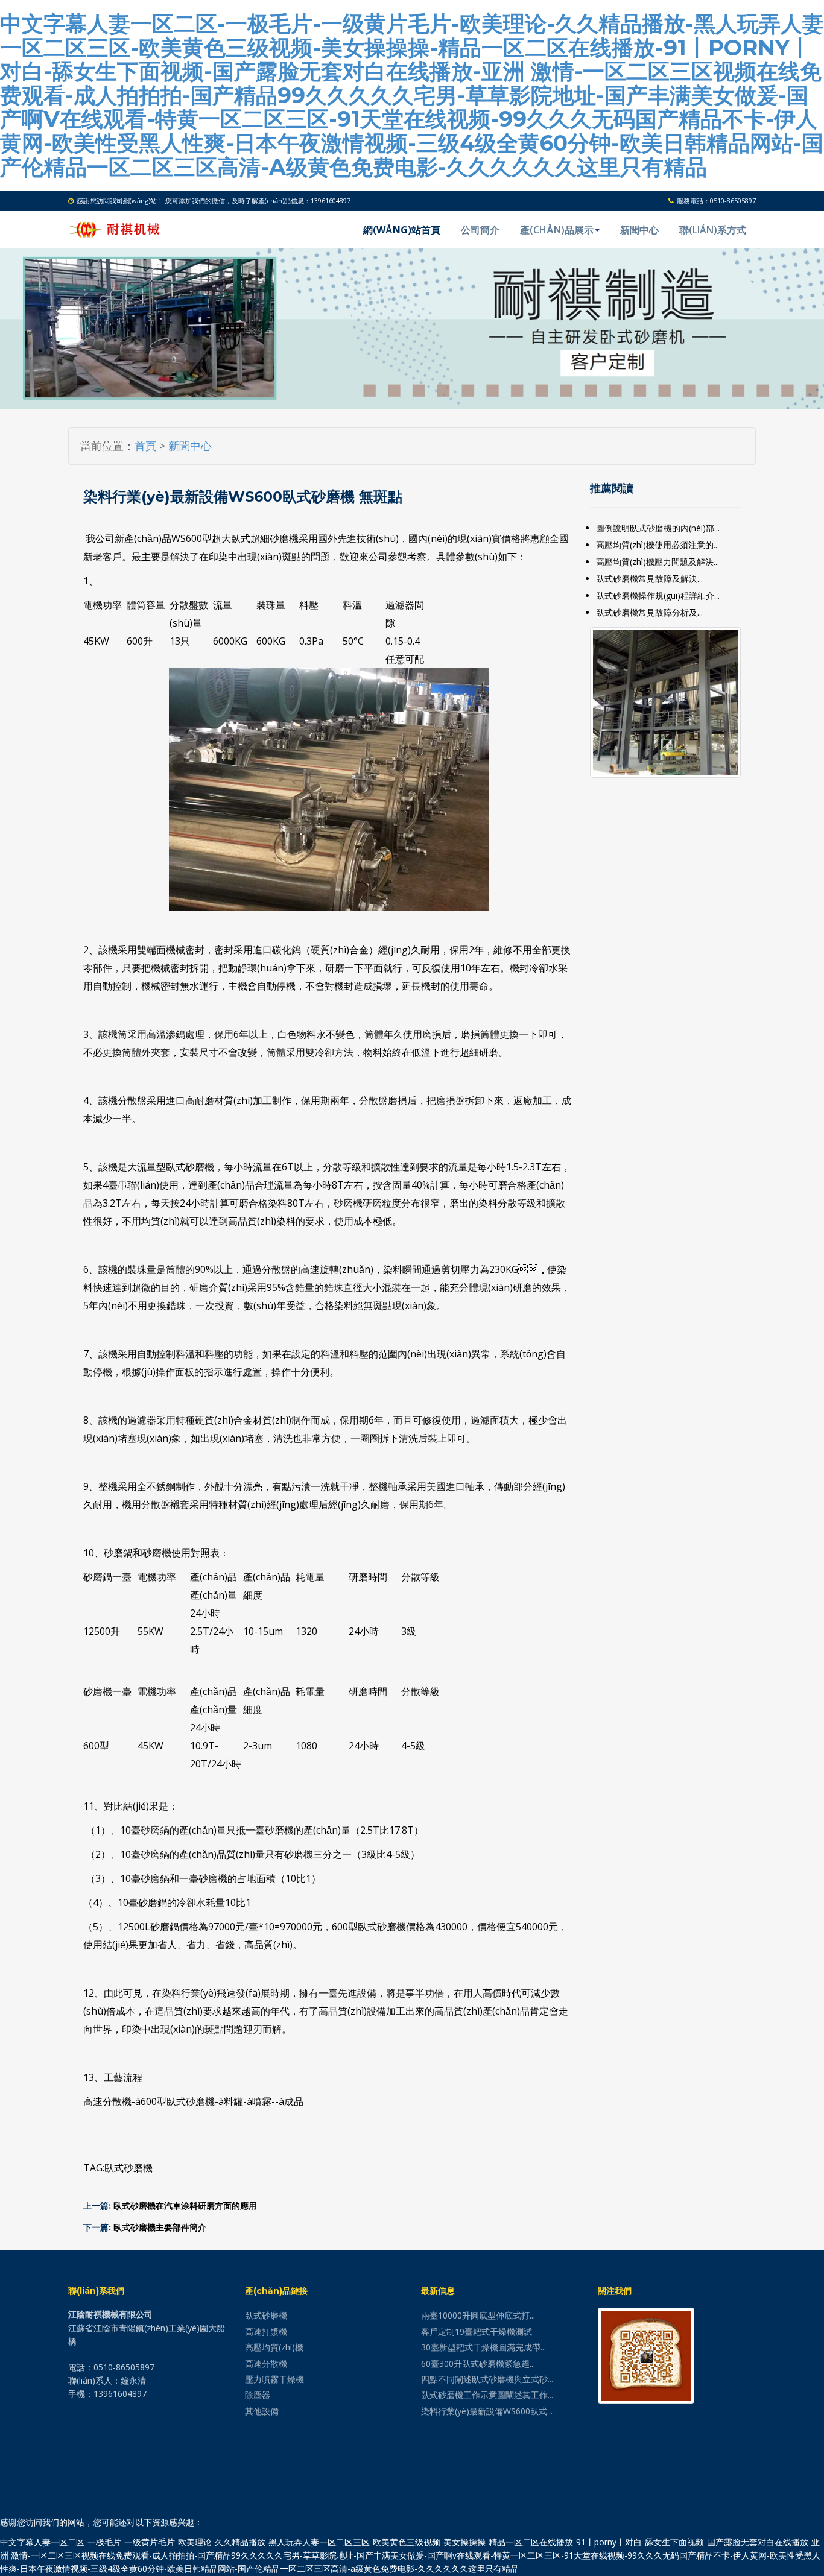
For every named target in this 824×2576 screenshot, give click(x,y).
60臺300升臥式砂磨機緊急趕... (478, 2363)
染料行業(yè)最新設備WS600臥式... (487, 2411)
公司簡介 (480, 230)
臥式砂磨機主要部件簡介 (160, 2227)
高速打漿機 (266, 2331)
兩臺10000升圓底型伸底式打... (478, 2315)
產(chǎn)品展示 (557, 230)
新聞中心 (639, 230)
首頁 (145, 446)
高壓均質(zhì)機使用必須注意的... (658, 545)
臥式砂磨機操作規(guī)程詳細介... (658, 595)
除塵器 (258, 2395)
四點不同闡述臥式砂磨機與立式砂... (487, 2379)
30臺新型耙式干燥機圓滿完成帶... (483, 2347)
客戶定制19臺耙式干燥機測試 (477, 2331)
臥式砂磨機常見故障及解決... (649, 579)
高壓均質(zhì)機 (274, 2347)
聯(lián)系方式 (713, 230)
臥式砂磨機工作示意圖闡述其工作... (487, 2395)
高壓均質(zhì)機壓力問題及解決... (658, 562)
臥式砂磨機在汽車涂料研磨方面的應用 (185, 2206)
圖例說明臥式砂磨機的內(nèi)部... (658, 528)
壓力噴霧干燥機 (274, 2379)
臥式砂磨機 (128, 2168)
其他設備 (262, 2411)
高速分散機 (266, 2363)
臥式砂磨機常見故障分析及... (649, 612)
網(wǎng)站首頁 (402, 230)
